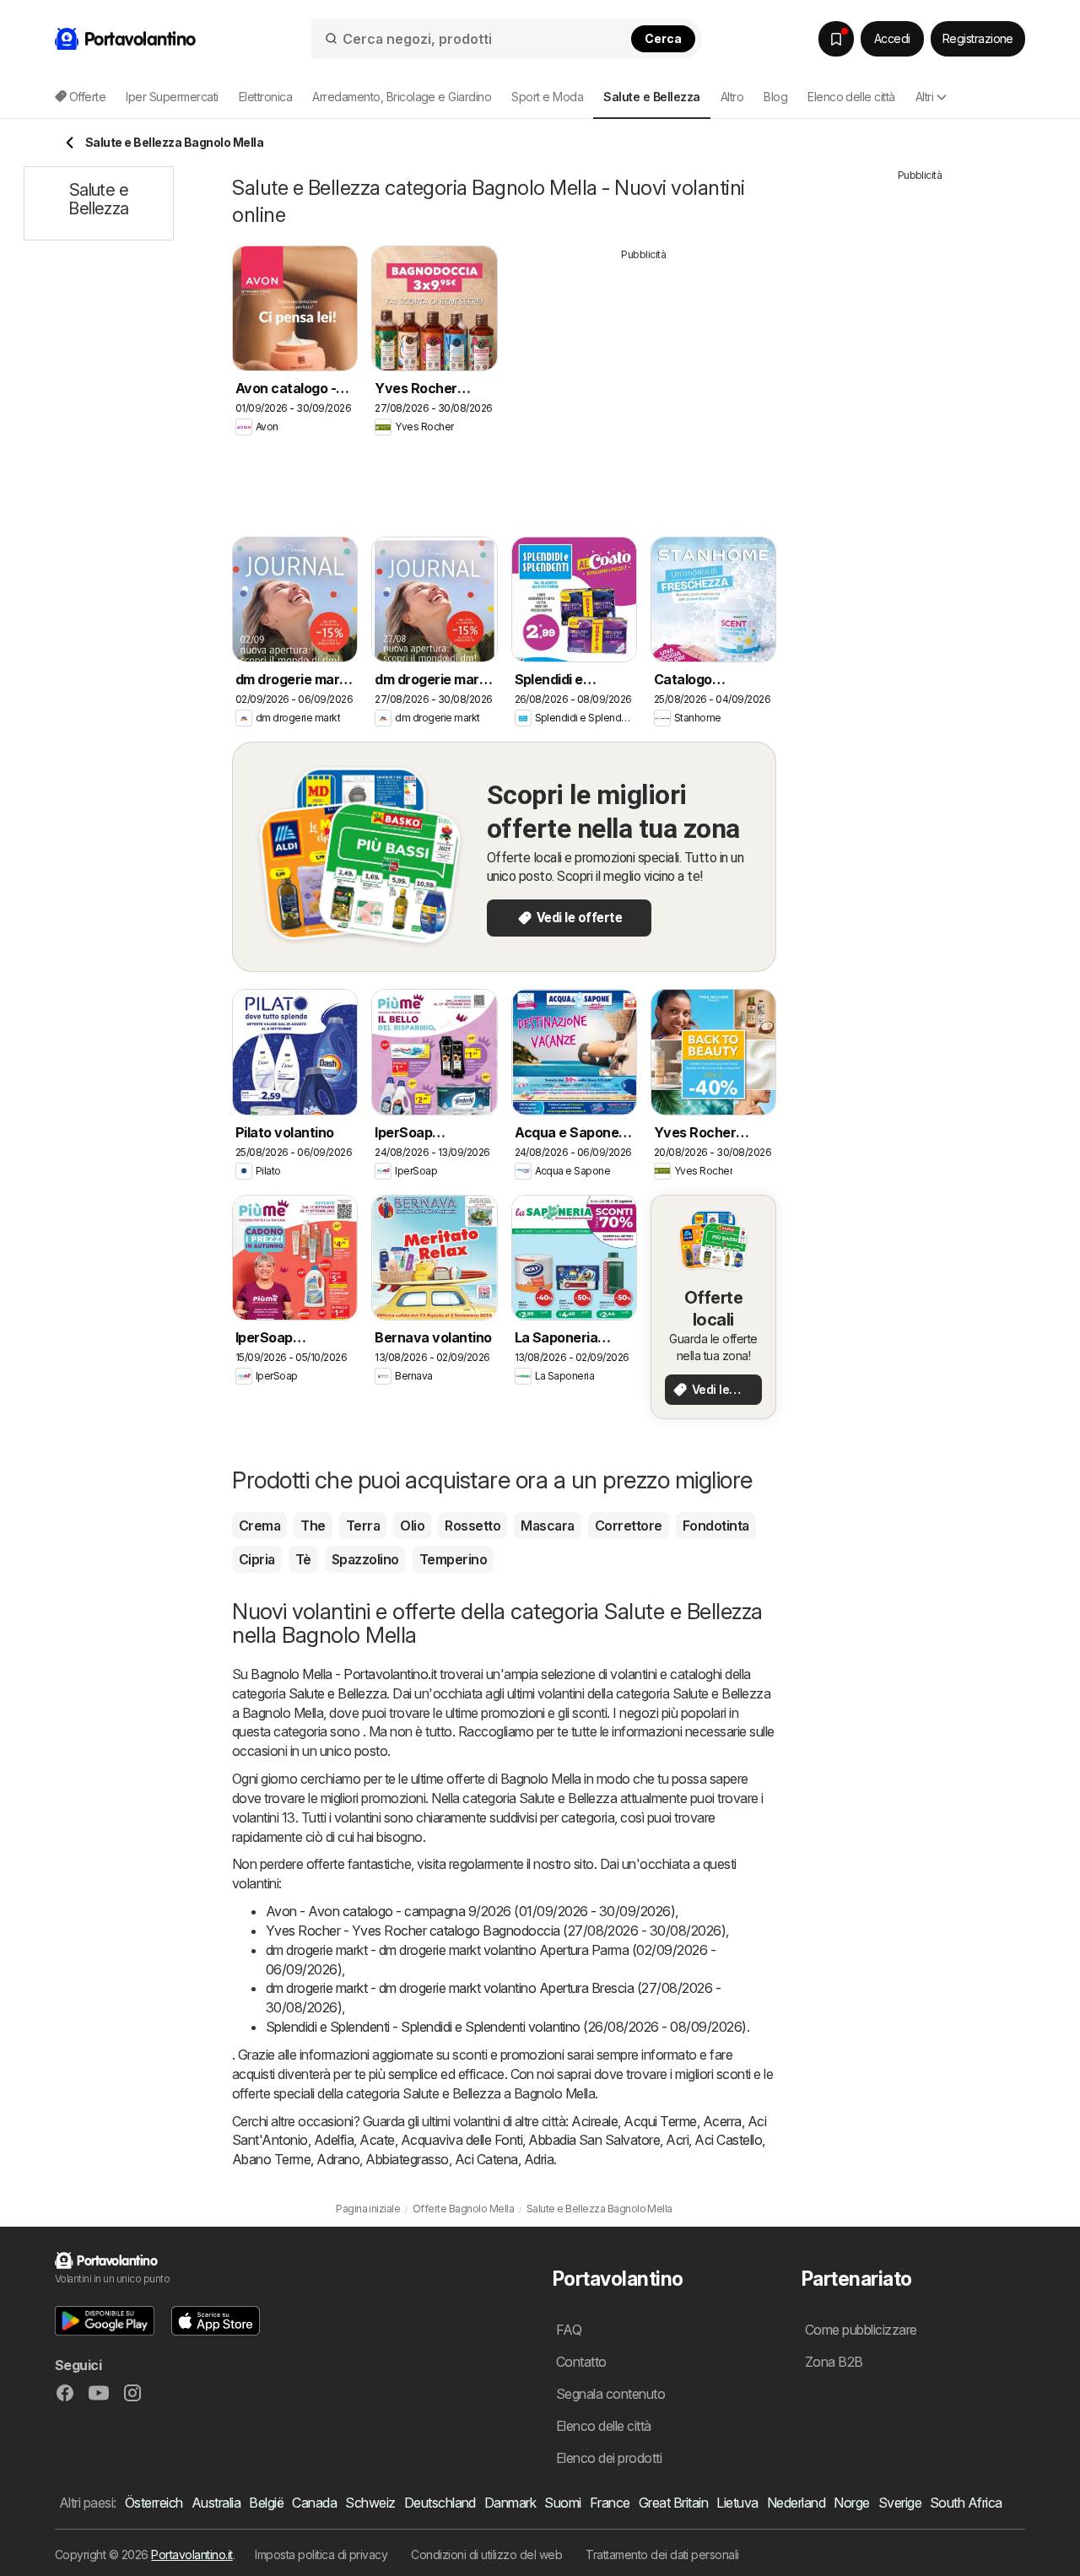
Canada (314, 2503)
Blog (775, 97)
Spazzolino (365, 1559)
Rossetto (472, 1526)
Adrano (338, 2159)
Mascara (547, 1526)
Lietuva (737, 2503)
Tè (303, 1559)
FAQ (569, 2330)
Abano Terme (271, 2159)
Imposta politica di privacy (321, 2554)
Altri (924, 97)
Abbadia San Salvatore (594, 2140)
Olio (412, 1526)
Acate (377, 2140)
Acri (677, 2140)
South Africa (966, 2503)
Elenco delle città (851, 97)
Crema (259, 1526)
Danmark (510, 2503)
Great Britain (673, 2503)
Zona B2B (834, 2362)
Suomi (562, 2503)
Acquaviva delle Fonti (462, 2140)
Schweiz (370, 2503)
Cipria (257, 1559)
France (610, 2503)
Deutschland (440, 2503)
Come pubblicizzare (861, 2330)
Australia (216, 2503)
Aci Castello (728, 2140)
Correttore (629, 1526)
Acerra (722, 2121)
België (266, 2503)
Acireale (594, 2121)
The (313, 1526)
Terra (363, 1526)
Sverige (900, 2503)
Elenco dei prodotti (609, 2458)
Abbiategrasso (407, 2159)
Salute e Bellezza (337, 1693)
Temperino (453, 1559)
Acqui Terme (660, 2121)
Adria (539, 2159)
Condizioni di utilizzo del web (486, 2554)
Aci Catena (486, 2159)
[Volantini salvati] (836, 39)
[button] (105, 2321)
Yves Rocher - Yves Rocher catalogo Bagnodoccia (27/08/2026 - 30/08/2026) (496, 1931)
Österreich (154, 2503)
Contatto (581, 2362)
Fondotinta (716, 1526)
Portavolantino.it (192, 2554)
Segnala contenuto (610, 2394)
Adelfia (334, 2140)
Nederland (796, 2503)
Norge (851, 2503)
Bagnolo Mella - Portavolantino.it (343, 1674)
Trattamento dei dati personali (662, 2554)
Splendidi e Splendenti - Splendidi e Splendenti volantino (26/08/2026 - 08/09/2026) (506, 2027)
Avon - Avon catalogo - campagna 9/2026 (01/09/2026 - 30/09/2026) (470, 1911)
